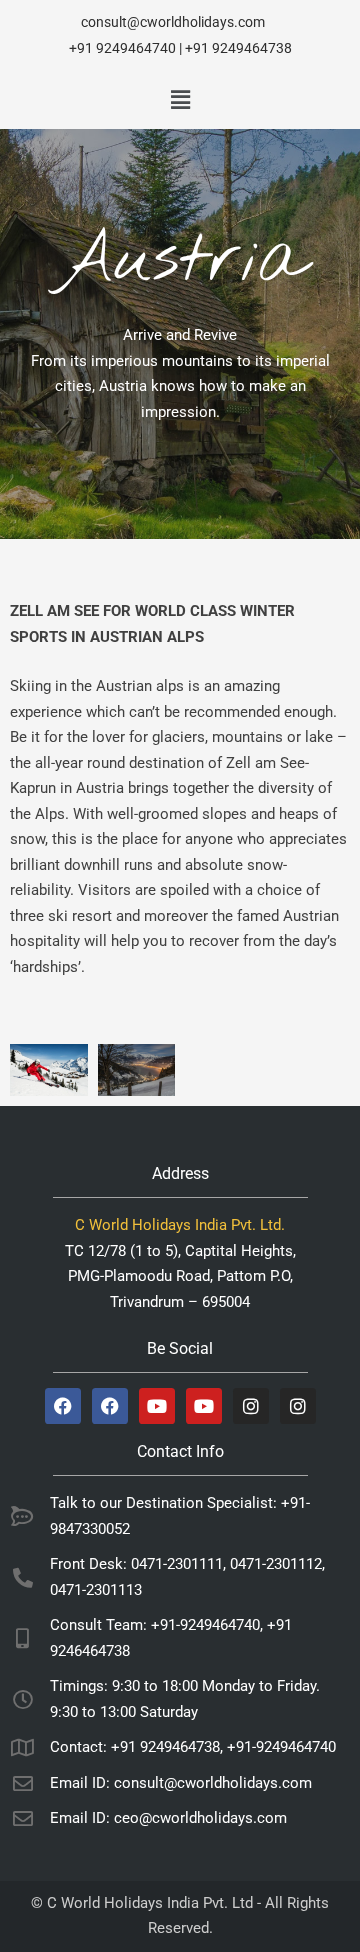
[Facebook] (63, 1406)
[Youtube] (157, 1406)
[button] (180, 100)
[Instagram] (251, 1406)
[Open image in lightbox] (49, 1070)
